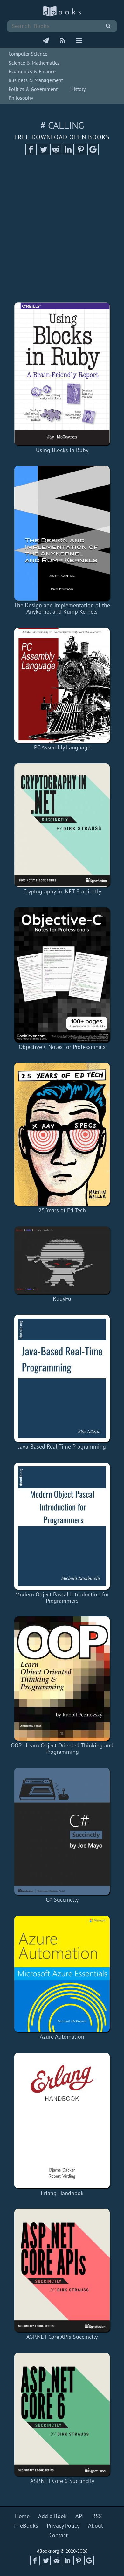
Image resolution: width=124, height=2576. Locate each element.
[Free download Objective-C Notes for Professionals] (62, 975)
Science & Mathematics (34, 63)
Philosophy (21, 98)
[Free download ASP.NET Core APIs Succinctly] (62, 2270)
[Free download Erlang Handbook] (62, 2121)
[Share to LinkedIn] (68, 153)
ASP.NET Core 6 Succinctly (62, 2481)
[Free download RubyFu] (62, 1260)
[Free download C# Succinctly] (62, 1831)
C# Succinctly (62, 1900)
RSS (97, 2516)
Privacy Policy (63, 2526)
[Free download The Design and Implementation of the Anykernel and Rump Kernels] (62, 533)
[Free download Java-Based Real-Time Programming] (62, 1378)
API (79, 2516)
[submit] (108, 26)
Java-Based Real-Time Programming (62, 1446)
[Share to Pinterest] (81, 153)
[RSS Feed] (63, 41)
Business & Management (36, 80)
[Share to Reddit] (56, 153)
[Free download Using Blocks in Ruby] (62, 374)
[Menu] (79, 41)
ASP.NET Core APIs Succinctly (62, 2337)
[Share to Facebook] (31, 153)
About (96, 2526)
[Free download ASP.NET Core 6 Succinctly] (62, 2414)
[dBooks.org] (62, 15)
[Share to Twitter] (43, 153)
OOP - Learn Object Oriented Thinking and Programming (62, 1749)
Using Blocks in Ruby (62, 450)
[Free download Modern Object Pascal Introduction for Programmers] (62, 1526)
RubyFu (62, 1299)
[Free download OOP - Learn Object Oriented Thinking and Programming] (62, 1679)
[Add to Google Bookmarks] (93, 153)
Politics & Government (33, 89)
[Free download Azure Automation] (62, 1974)
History (78, 89)
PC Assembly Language (62, 747)
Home (22, 2516)
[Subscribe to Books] (46, 41)
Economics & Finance (32, 71)
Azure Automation (62, 2037)
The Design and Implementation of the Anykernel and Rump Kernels (62, 608)
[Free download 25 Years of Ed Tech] (62, 1134)
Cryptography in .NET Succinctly (62, 891)
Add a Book (52, 2516)
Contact (59, 2535)
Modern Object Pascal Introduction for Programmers (62, 1598)
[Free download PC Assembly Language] (62, 685)
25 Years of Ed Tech (62, 1210)
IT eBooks (26, 2526)
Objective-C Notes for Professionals (62, 1047)
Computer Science (28, 54)
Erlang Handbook (62, 2193)
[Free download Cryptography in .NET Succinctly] (62, 825)
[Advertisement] (62, 231)
